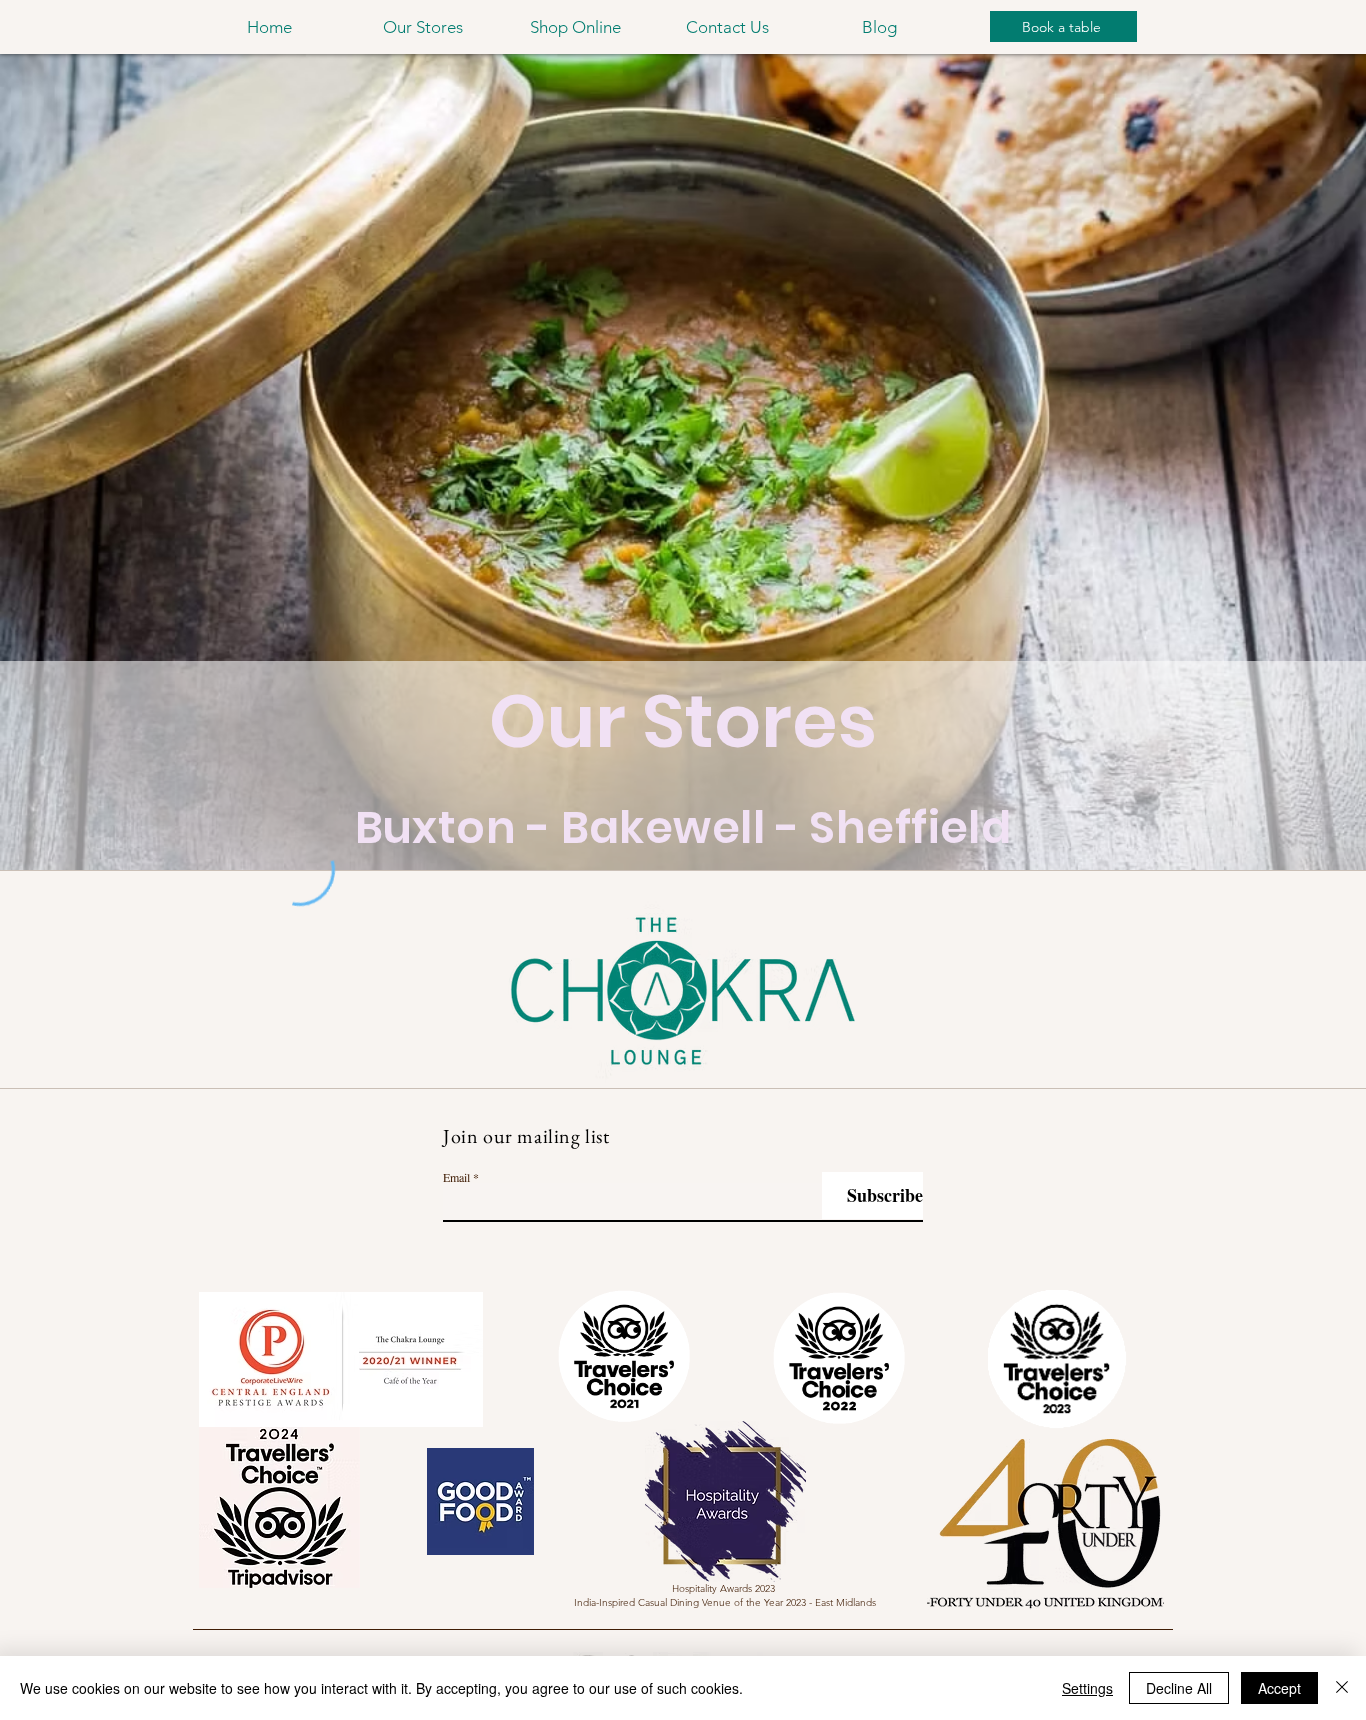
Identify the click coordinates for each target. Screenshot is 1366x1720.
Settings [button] (1087, 1688)
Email (456, 1177)
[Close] (1342, 1688)
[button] (422, 27)
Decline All (1179, 1688)
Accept (1279, 1688)
